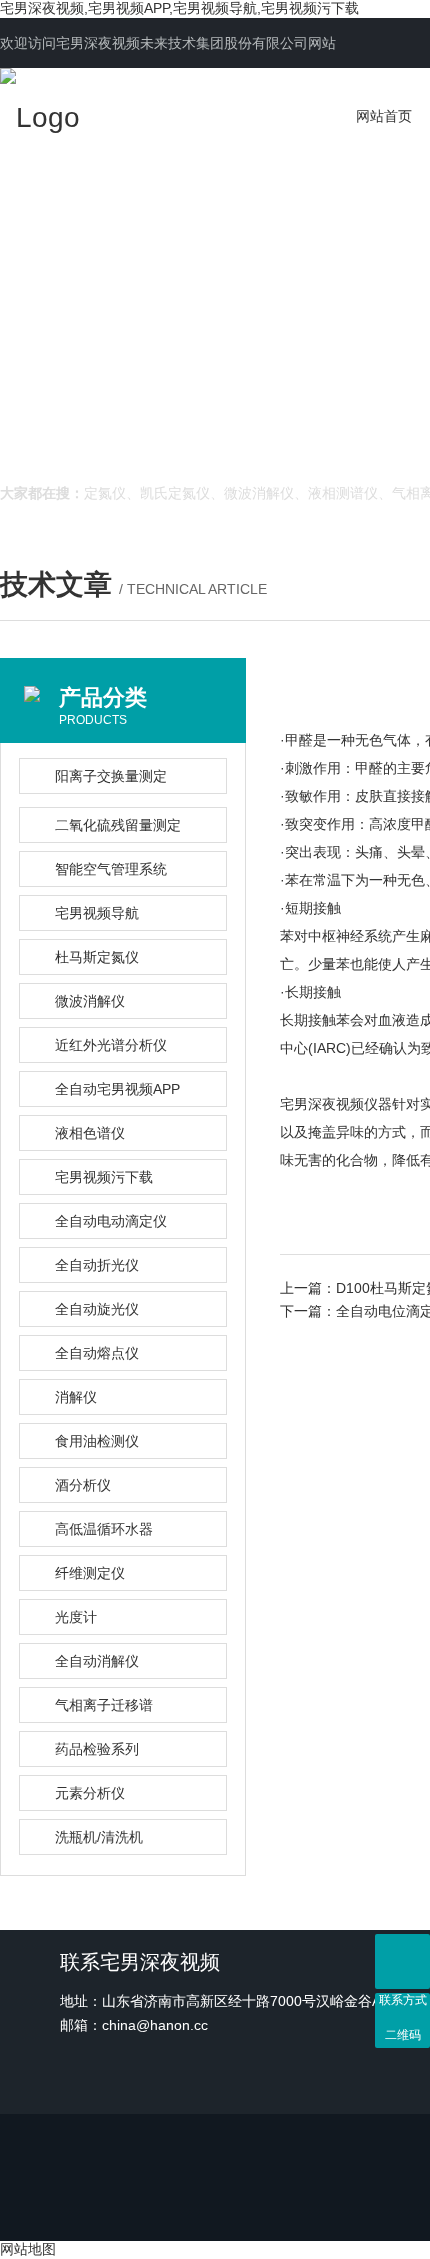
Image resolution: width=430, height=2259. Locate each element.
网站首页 (384, 116)
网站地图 (28, 2249)
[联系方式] (402, 1961)
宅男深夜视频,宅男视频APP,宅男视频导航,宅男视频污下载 (179, 8)
